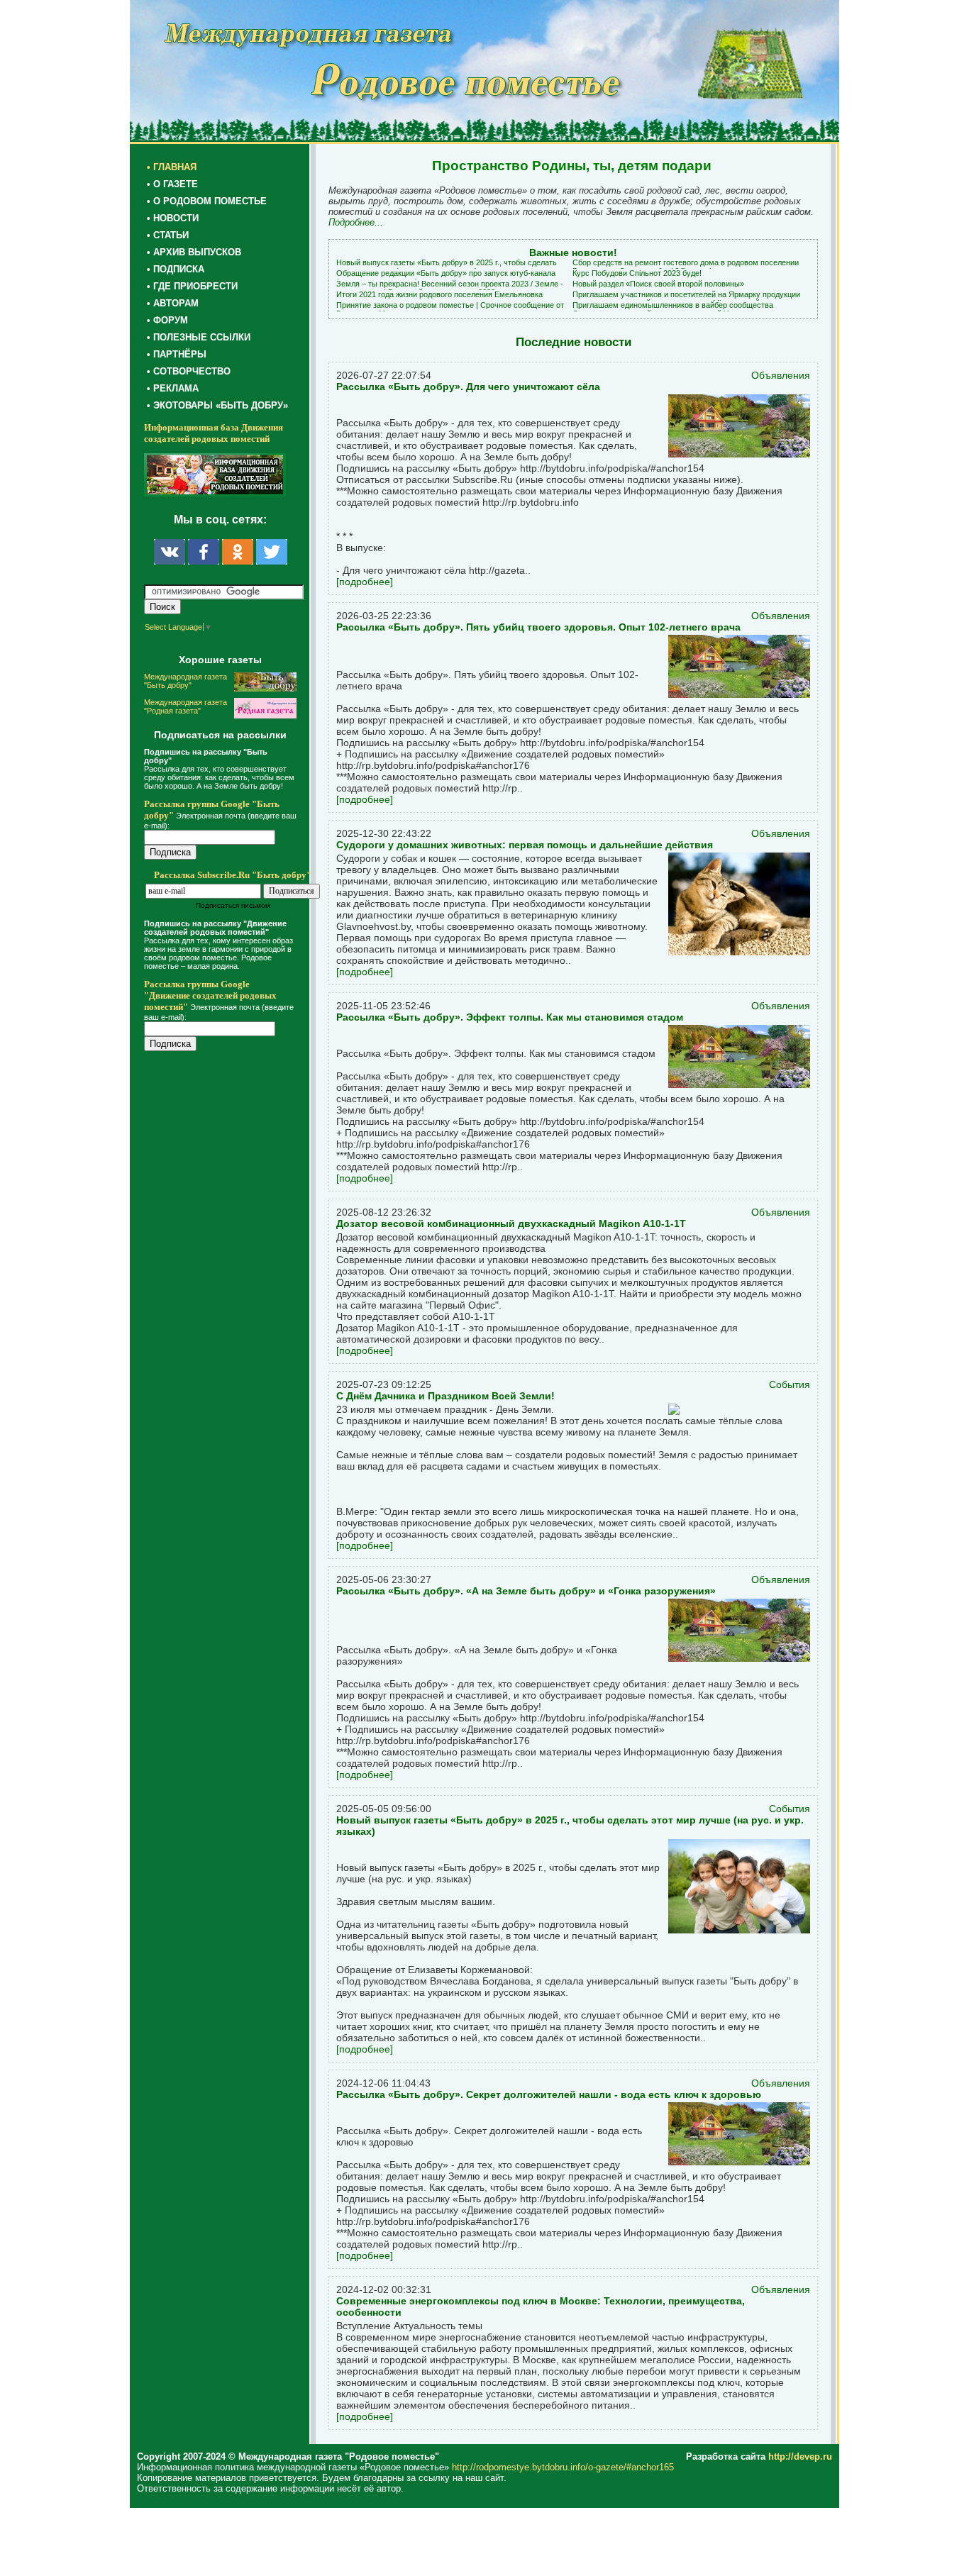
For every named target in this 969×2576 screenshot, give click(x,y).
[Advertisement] (229, 1349)
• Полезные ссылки (199, 337)
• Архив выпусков (194, 252)
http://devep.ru (800, 2456)
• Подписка (176, 269)
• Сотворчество (189, 371)
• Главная (172, 167)
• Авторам (173, 303)
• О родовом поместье (207, 201)
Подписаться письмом (233, 905)
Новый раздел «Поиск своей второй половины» (658, 284)
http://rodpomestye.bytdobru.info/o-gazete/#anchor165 (563, 2467)
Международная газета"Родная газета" (186, 706)
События (790, 1384)
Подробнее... (356, 222)
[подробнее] (365, 582)
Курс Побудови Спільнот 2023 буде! (637, 273)
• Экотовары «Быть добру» (217, 405)
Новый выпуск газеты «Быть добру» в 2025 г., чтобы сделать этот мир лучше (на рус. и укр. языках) (447, 267)
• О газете (172, 184)
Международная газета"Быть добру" (186, 681)
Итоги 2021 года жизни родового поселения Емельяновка (439, 294)
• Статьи (168, 235)
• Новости (173, 218)
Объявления (781, 375)
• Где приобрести (192, 286)
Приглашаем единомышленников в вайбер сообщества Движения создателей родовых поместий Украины (673, 309)
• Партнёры (177, 354)
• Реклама (173, 388)
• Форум (167, 320)
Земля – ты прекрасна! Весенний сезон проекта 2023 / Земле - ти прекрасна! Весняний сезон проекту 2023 (450, 288)
